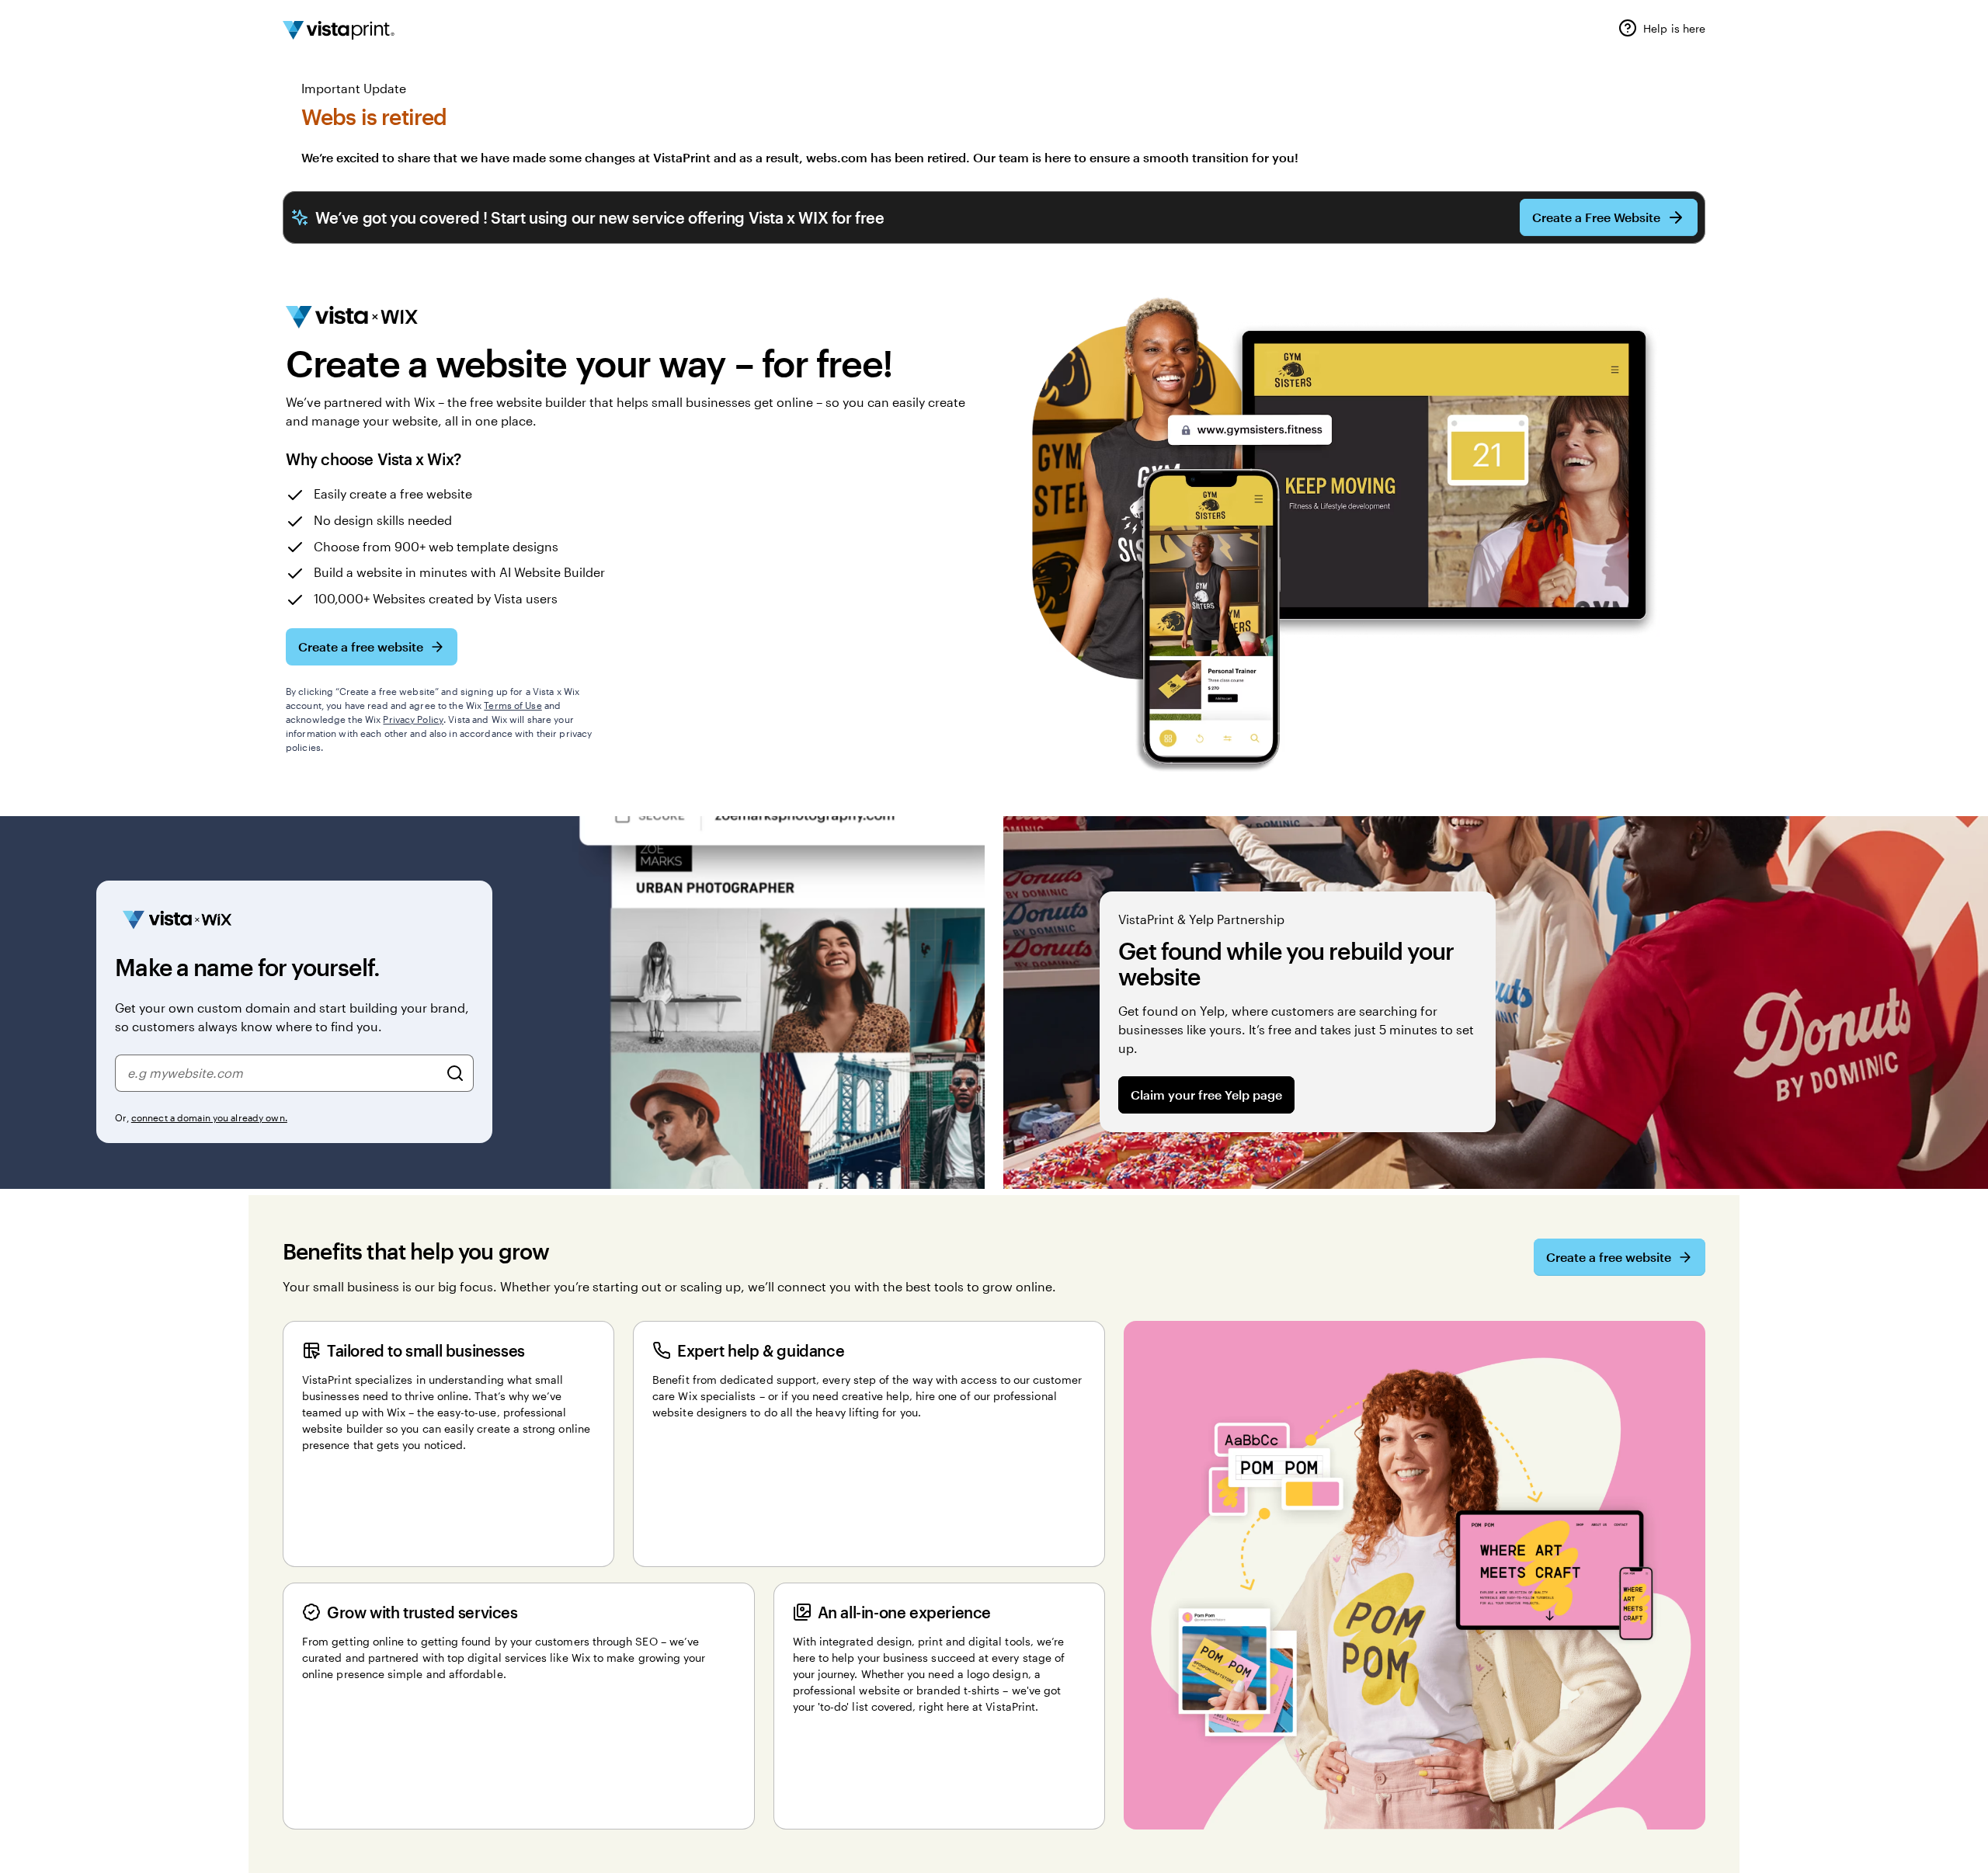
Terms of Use (513, 705)
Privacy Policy (413, 719)
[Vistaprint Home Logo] (339, 30)
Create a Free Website (1596, 217)
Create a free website (361, 646)
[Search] (455, 1073)
